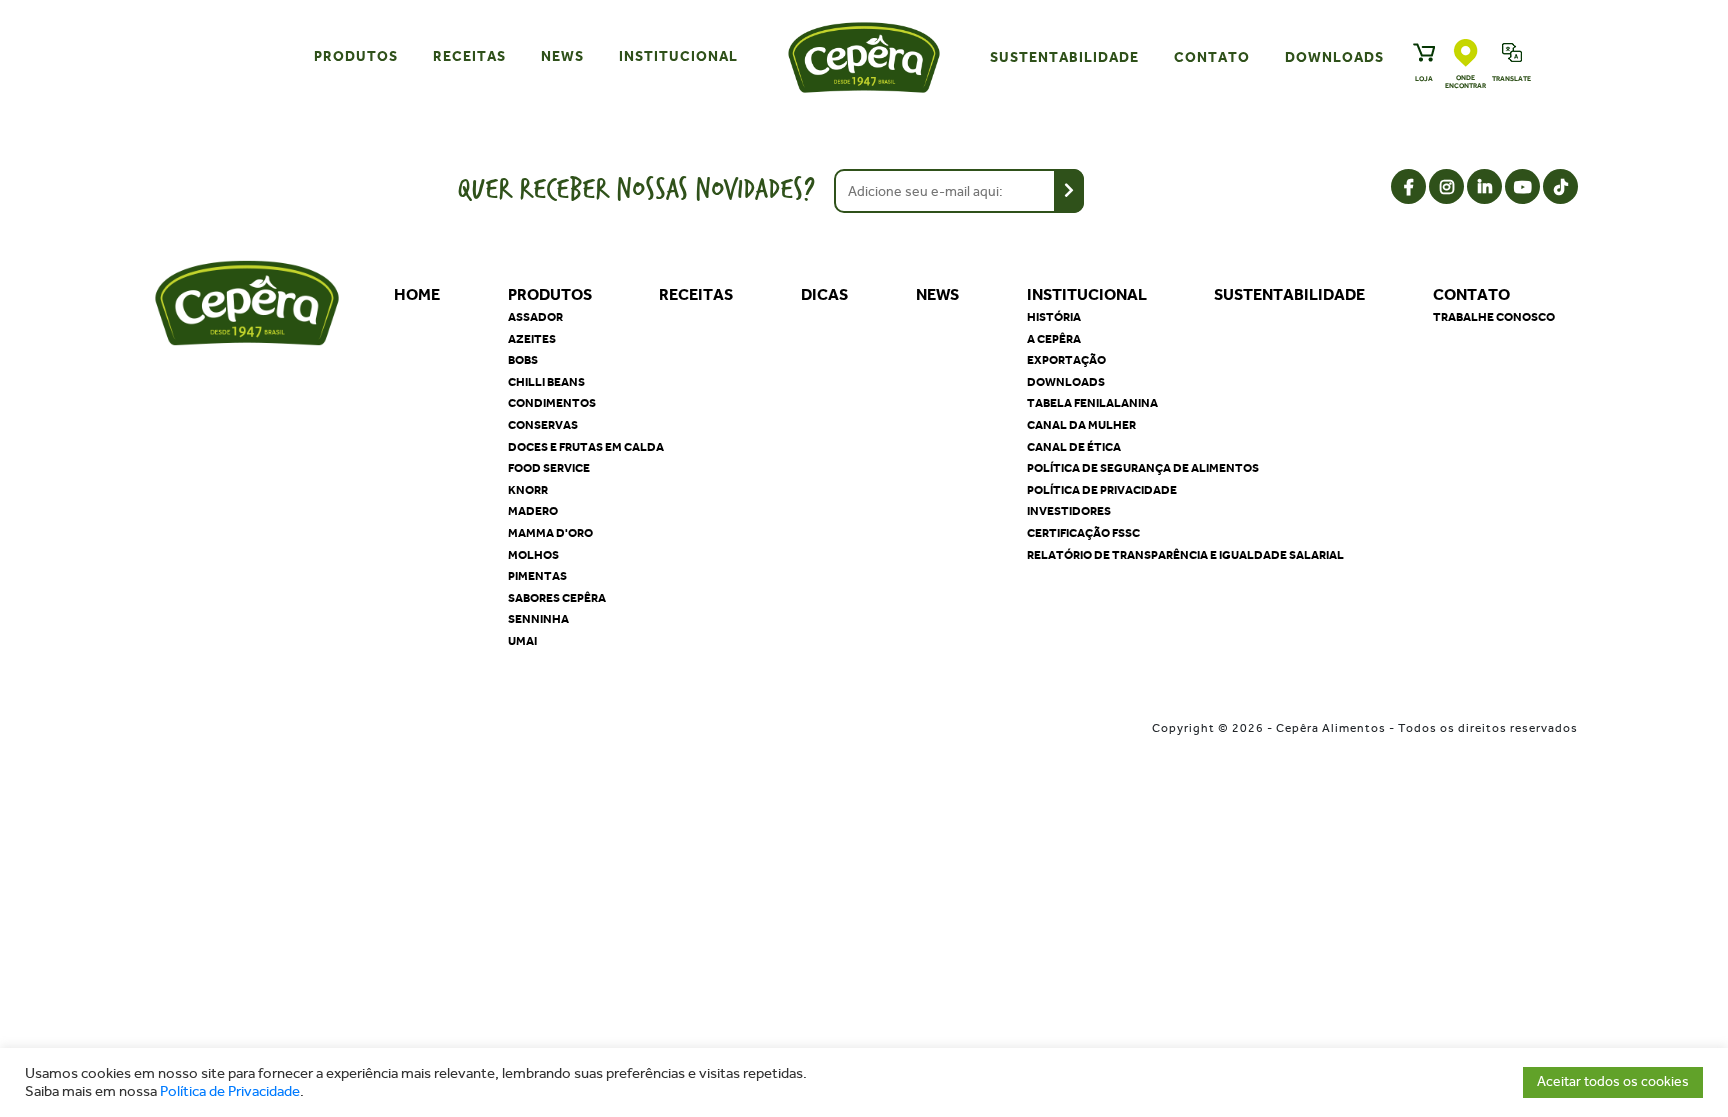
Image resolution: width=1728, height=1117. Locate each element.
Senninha (538, 619)
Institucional (678, 56)
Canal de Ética (1074, 447)
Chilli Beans (546, 382)
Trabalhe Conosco (1494, 317)
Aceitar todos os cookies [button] (1613, 1081)
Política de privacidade (1102, 490)
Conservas (543, 425)
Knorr (528, 490)
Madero (533, 511)
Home (417, 294)
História (1054, 317)
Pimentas (537, 576)
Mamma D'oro (550, 533)
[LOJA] (1424, 55)
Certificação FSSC (1083, 533)
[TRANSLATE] (1512, 55)
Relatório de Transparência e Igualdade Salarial (1185, 555)
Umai (522, 641)
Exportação (1066, 360)
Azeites (532, 339)
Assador (535, 317)
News (562, 56)
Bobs (523, 360)
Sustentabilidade (1064, 57)
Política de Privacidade (230, 1091)
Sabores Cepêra (557, 598)
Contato (1212, 57)
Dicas (824, 294)
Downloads (1334, 57)
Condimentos (552, 403)
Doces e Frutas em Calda (586, 447)
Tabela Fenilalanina (1092, 403)
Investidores (1069, 511)
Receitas (469, 56)
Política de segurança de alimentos (1143, 468)
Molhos (533, 555)
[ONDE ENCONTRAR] (1465, 54)
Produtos (356, 56)
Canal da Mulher (1081, 425)
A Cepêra (1054, 339)
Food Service (549, 468)
